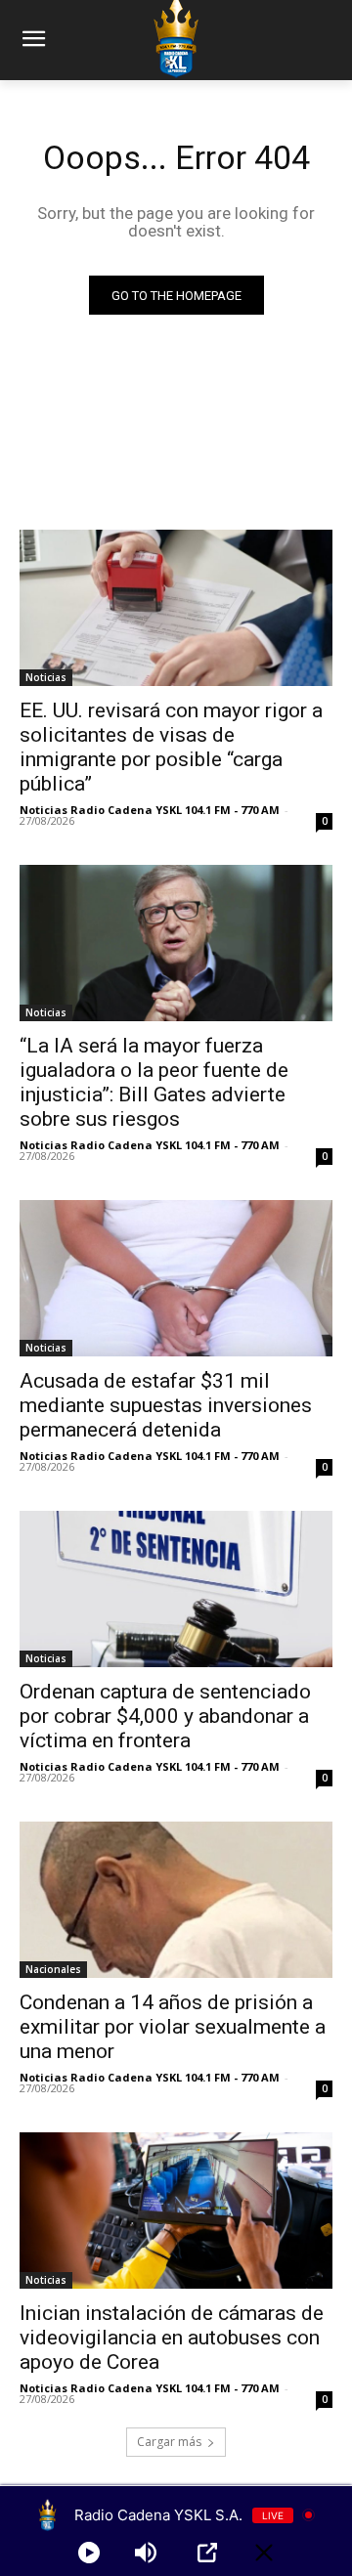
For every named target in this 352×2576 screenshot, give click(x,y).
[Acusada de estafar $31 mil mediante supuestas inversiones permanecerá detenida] (176, 1278)
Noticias (46, 677)
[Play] (89, 2553)
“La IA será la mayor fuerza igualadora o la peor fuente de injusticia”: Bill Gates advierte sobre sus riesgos (154, 1082)
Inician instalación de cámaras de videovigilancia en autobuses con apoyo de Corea (172, 2338)
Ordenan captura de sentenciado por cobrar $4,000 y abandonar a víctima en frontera (165, 1716)
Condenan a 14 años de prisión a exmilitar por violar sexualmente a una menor (173, 2027)
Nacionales (53, 1969)
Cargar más (169, 2442)
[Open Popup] (207, 2553)
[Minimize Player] (264, 2553)
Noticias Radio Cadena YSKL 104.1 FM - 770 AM (150, 810)
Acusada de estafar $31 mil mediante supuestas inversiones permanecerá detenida (166, 1405)
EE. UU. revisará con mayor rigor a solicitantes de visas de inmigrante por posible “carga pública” (171, 747)
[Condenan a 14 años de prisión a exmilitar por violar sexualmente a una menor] (176, 1900)
